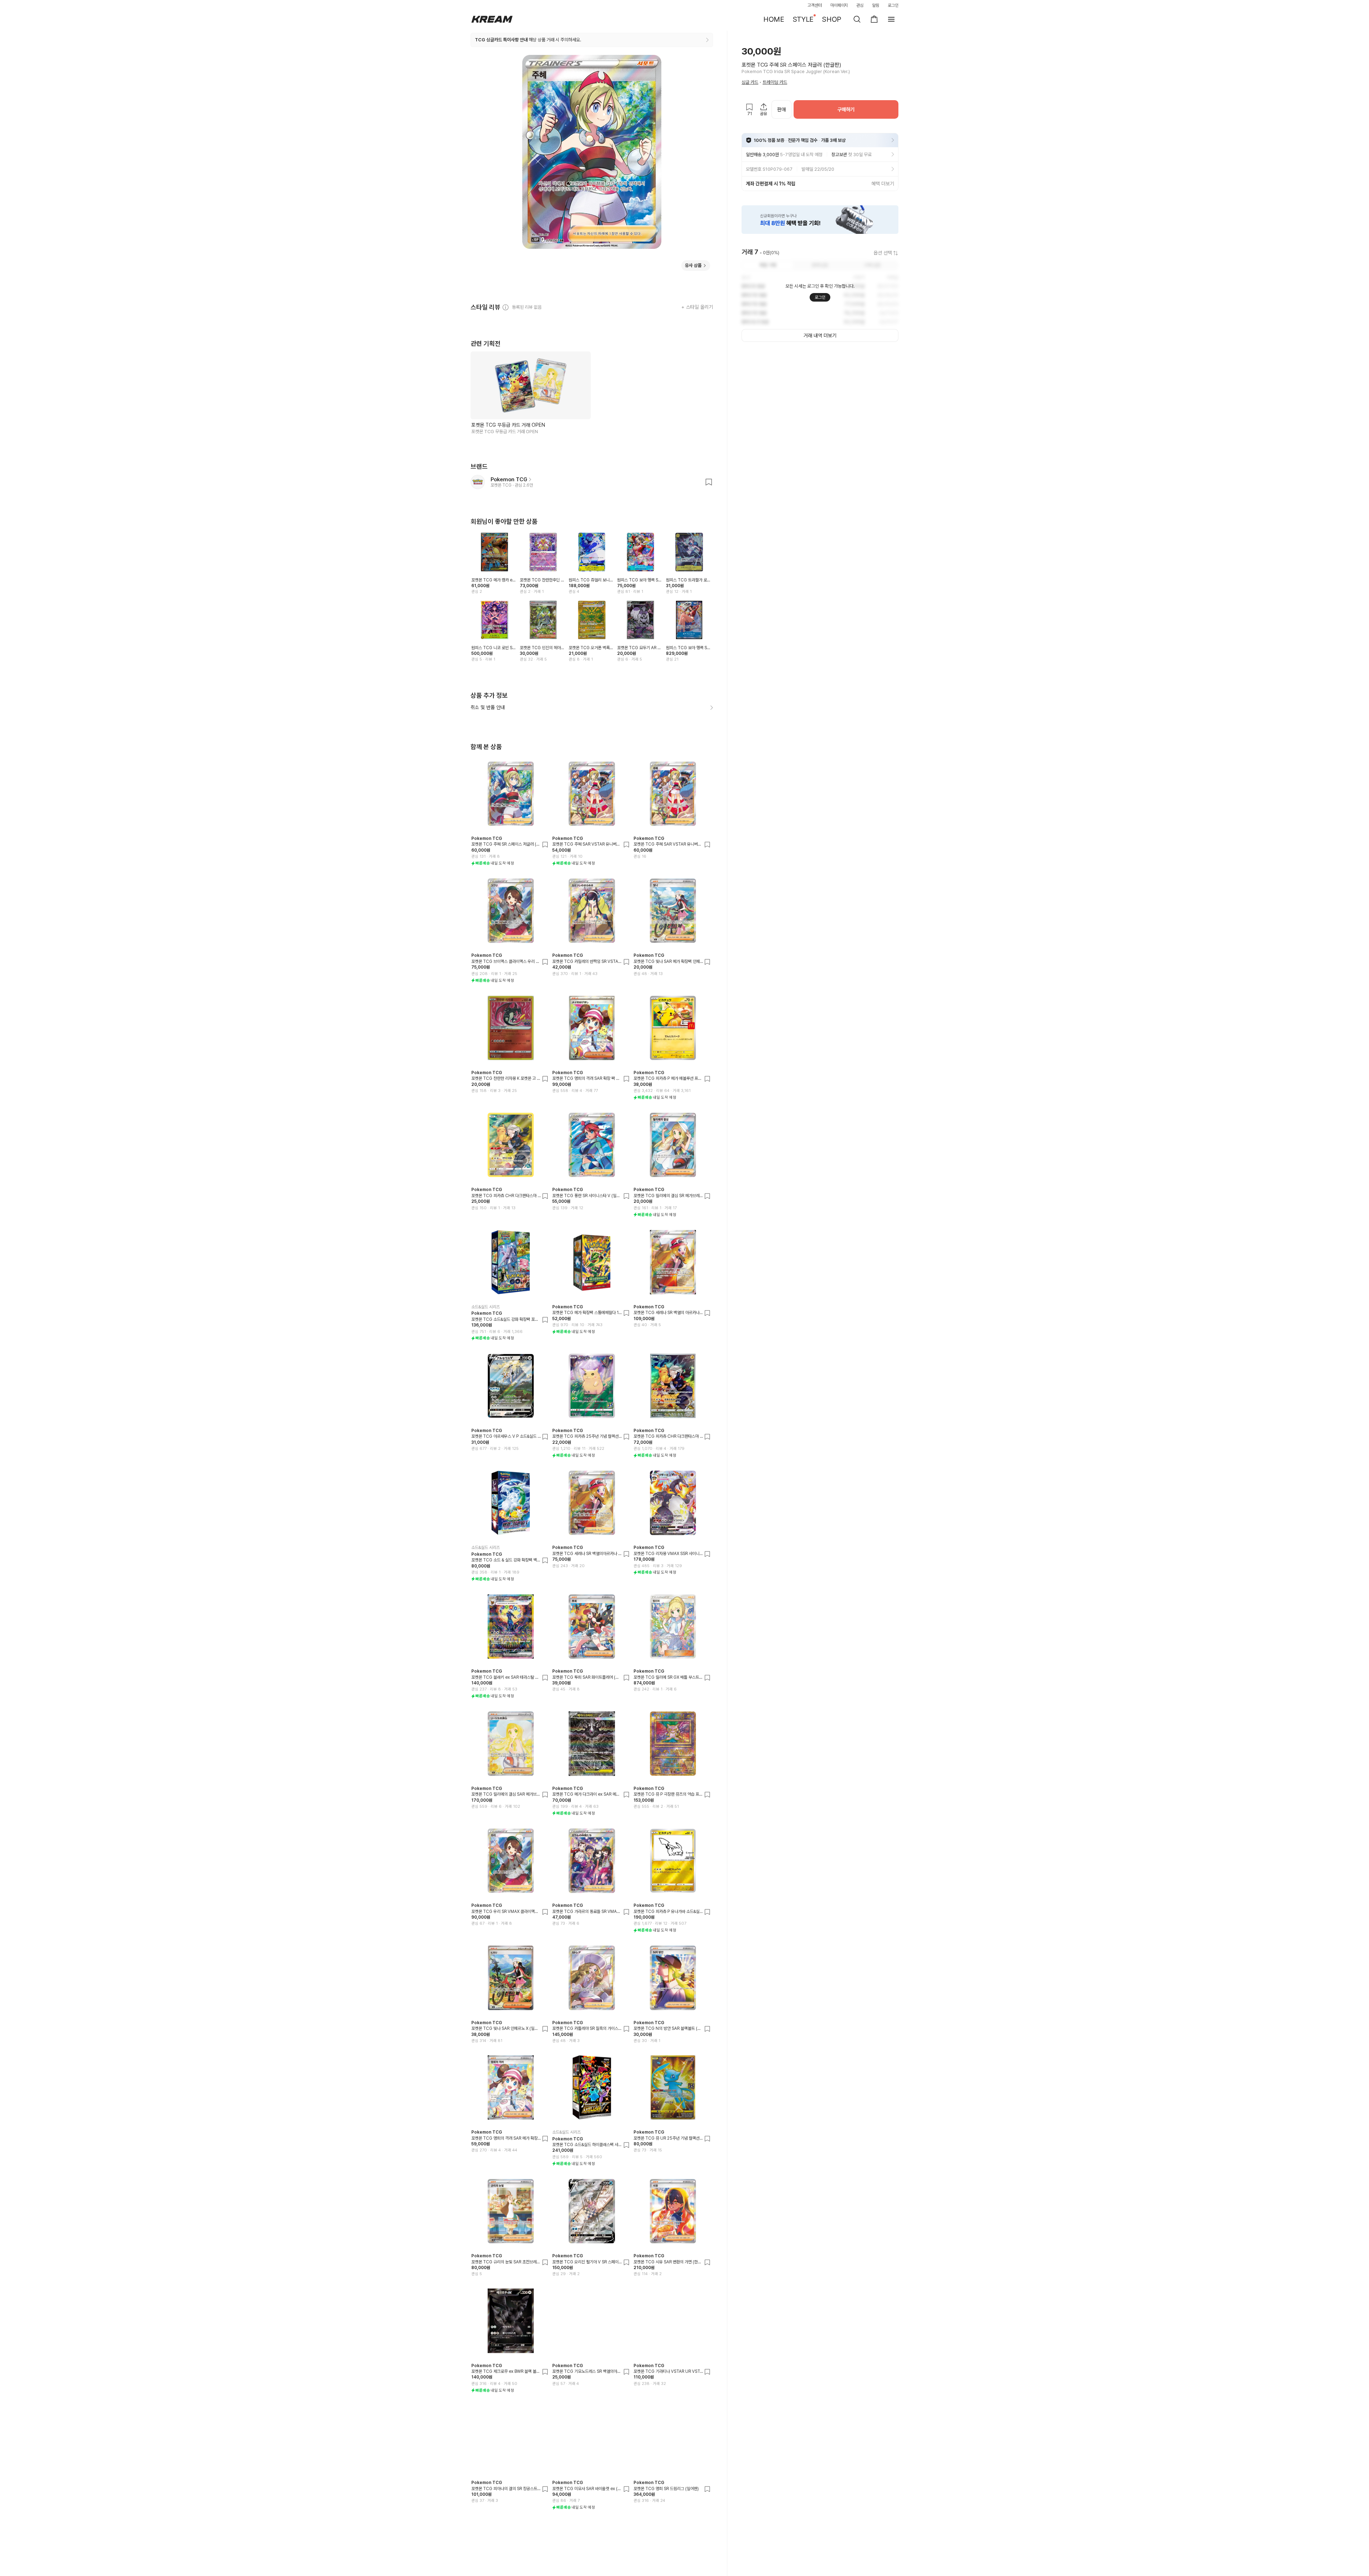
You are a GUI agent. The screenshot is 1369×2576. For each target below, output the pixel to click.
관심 (860, 5)
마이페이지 (839, 5)
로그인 (893, 5)
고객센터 (815, 5)
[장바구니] (874, 19)
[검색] (857, 19)
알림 (876, 5)
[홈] (492, 19)
